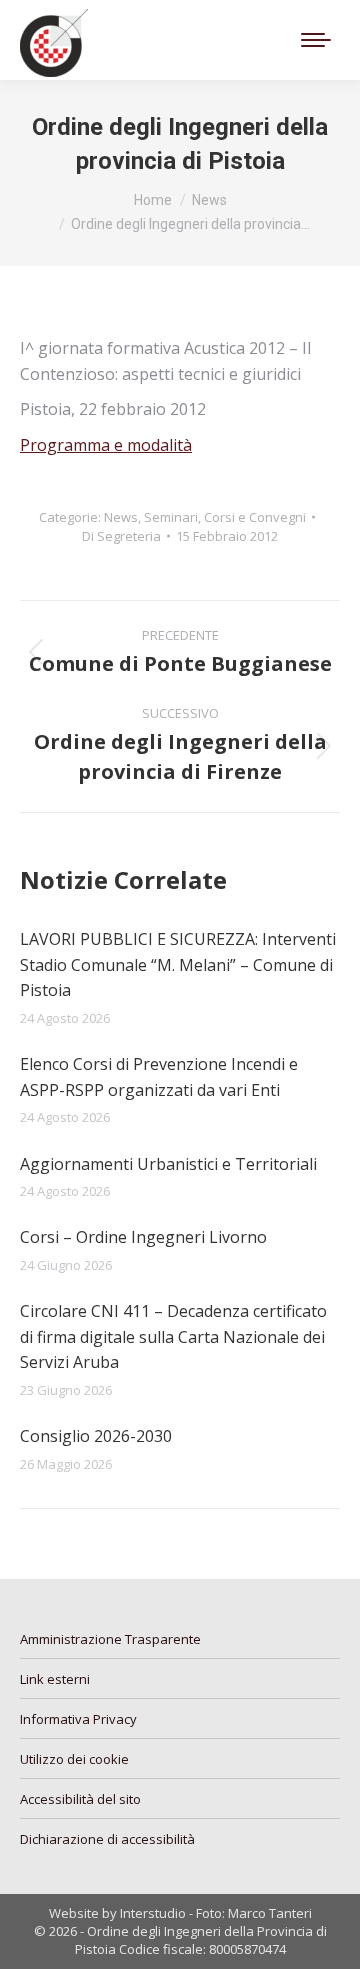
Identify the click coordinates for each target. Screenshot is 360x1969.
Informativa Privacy (78, 1719)
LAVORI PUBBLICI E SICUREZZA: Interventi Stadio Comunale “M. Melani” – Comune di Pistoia (178, 964)
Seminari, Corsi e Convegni (225, 517)
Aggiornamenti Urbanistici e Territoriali (168, 1164)
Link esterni (55, 1679)
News (121, 517)
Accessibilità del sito (80, 1799)
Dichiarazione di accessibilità (107, 1839)
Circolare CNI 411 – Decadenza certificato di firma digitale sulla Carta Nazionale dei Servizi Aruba (173, 1336)
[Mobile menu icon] (316, 40)
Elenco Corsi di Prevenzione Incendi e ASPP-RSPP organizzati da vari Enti (159, 1077)
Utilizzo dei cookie (74, 1759)
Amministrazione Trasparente (110, 1639)
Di (121, 536)
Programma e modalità (106, 445)
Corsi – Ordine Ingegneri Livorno (143, 1237)
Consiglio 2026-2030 (96, 1436)
